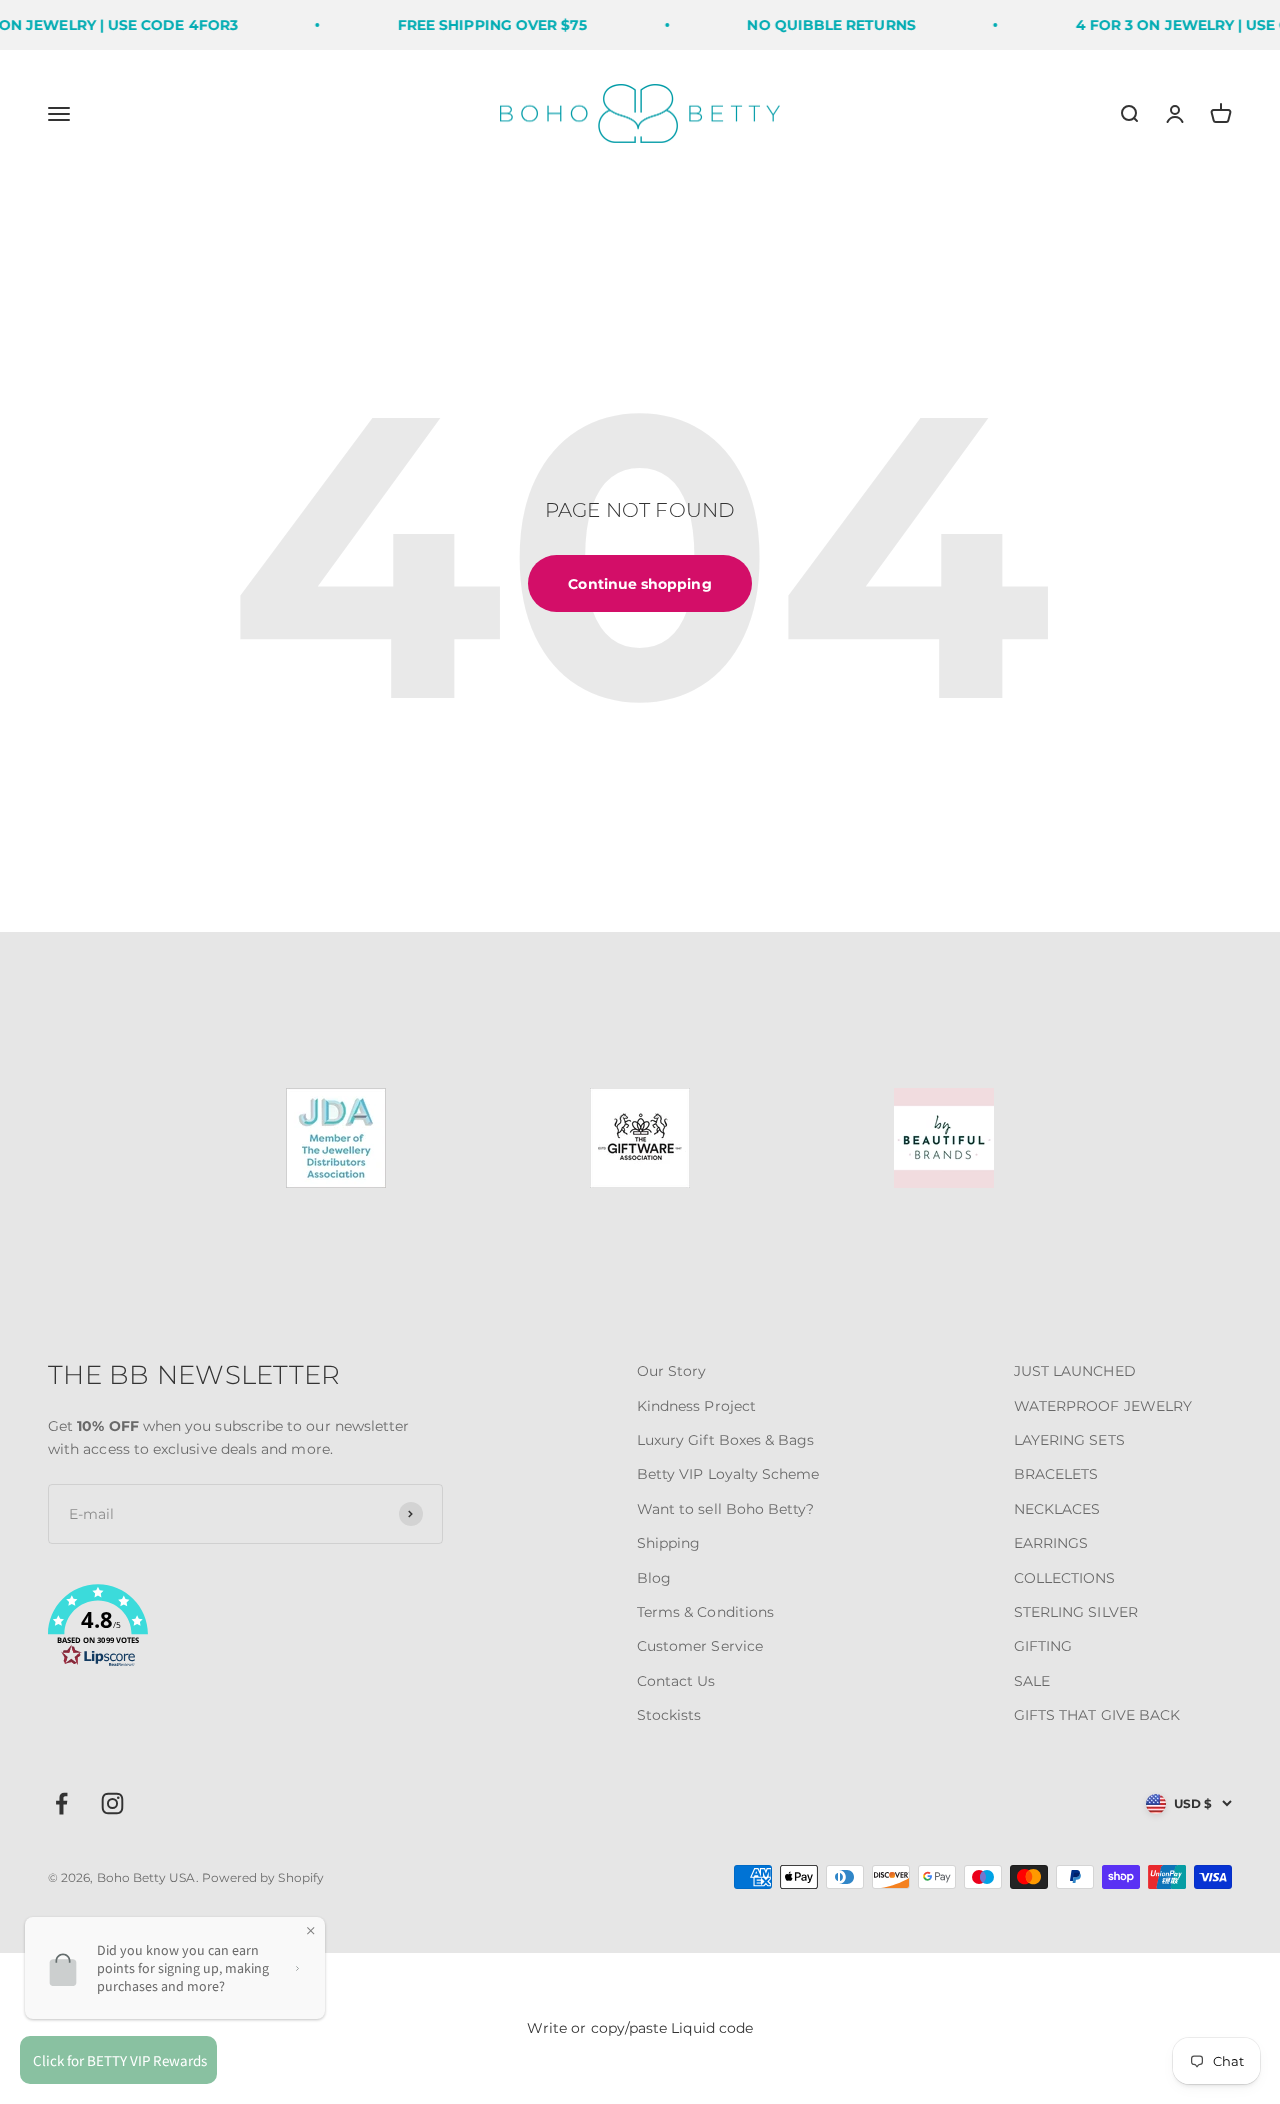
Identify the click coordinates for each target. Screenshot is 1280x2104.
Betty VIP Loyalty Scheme (728, 1474)
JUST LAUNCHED (1075, 1371)
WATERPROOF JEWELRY (1103, 1406)
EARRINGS (1051, 1543)
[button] (245, 1629)
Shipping (669, 1543)
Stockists (669, 1715)
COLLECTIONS (1065, 1578)
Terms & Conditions (705, 1612)
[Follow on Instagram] (112, 1803)
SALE (1032, 1681)
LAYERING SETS (1069, 1440)
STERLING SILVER (1076, 1612)
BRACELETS (1056, 1474)
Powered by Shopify (263, 1877)
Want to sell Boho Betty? (726, 1509)
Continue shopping (639, 584)
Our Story (672, 1371)
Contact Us (676, 1681)
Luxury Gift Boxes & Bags (726, 1440)
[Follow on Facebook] (61, 1803)
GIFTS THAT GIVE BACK (1097, 1715)
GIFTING (1043, 1646)
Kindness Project (696, 1406)
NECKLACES (1057, 1509)
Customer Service (700, 1646)
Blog (654, 1578)
